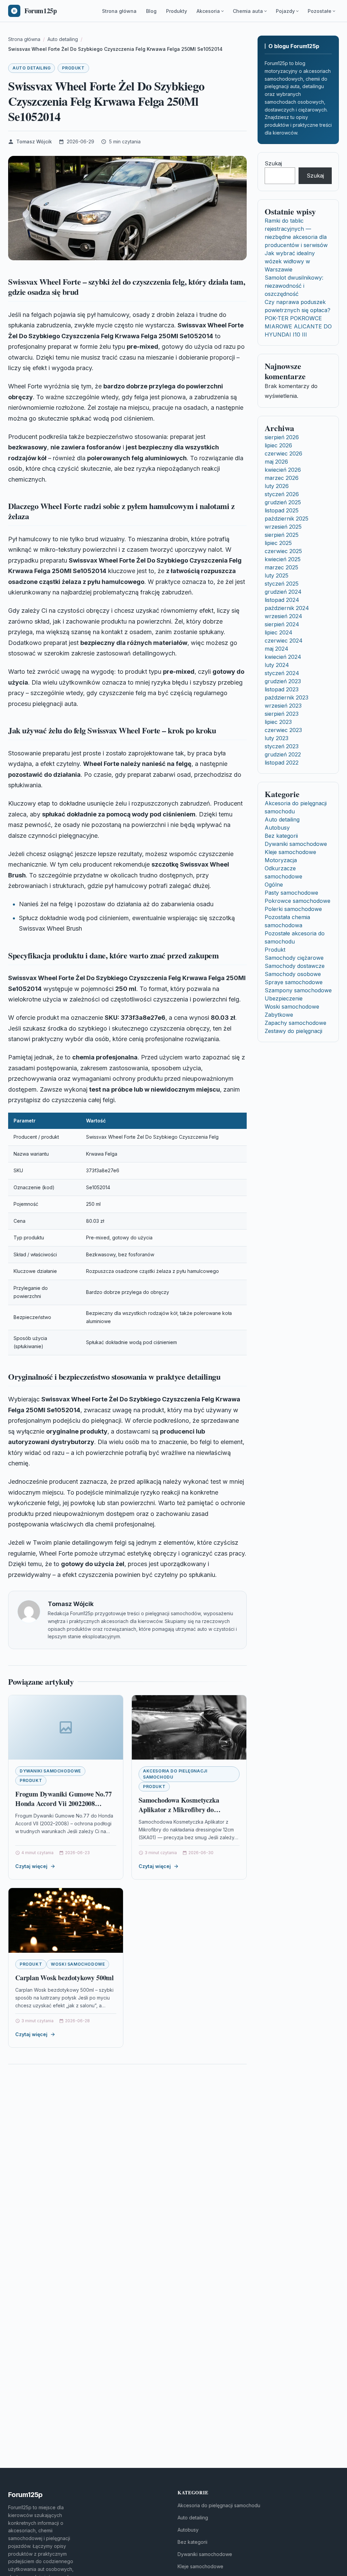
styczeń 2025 (282, 584)
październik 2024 (287, 608)
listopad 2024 (282, 600)
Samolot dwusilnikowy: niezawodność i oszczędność (294, 286)
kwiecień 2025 (283, 559)
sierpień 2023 (282, 714)
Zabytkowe (279, 1015)
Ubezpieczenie (284, 998)
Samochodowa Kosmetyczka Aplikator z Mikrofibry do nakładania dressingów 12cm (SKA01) (180, 1814)
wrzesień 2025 (283, 527)
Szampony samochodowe (298, 990)
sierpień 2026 (282, 437)
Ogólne (274, 885)
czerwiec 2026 (283, 453)
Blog (151, 11)
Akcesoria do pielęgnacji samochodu (175, 1774)
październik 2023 (287, 697)
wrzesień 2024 (283, 616)
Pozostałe (320, 11)
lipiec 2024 (279, 632)
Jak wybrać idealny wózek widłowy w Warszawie (290, 261)
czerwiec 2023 (283, 730)
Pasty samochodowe (291, 893)
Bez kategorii (281, 836)
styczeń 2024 (282, 673)
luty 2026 (277, 486)
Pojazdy (285, 11)
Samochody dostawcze (295, 966)
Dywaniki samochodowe (50, 1771)
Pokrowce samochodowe (298, 901)
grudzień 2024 (283, 592)
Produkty (177, 11)
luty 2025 (277, 575)
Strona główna (119, 11)
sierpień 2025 (282, 535)
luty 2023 (277, 738)
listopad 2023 (282, 689)
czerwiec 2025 (283, 551)
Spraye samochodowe (294, 982)
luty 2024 (277, 665)
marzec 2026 (282, 478)
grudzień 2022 (283, 754)
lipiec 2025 (278, 543)
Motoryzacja (281, 860)
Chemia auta (248, 11)
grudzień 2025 (283, 502)
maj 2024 (277, 649)
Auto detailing (32, 68)
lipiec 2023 (278, 722)
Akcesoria (208, 11)
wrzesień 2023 (283, 706)
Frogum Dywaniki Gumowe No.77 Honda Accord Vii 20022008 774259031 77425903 (63, 1803)
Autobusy (277, 828)
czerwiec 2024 (284, 641)
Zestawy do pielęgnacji (293, 1031)
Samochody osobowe (293, 974)
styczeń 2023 (282, 746)
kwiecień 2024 (283, 657)
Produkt (73, 68)
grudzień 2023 (283, 681)
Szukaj (273, 163)
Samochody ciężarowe (294, 958)
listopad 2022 (282, 763)
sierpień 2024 (282, 624)
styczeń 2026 (282, 494)
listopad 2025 (282, 510)
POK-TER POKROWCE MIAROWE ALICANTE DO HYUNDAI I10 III (298, 326)
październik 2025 (287, 519)
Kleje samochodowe (290, 852)
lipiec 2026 (278, 445)
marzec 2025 (281, 567)
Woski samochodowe (78, 1964)
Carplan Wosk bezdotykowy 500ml (65, 1978)
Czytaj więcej (31, 1866)
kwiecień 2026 (283, 470)
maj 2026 (276, 462)
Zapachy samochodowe (295, 1023)
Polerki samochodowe (293, 909)
